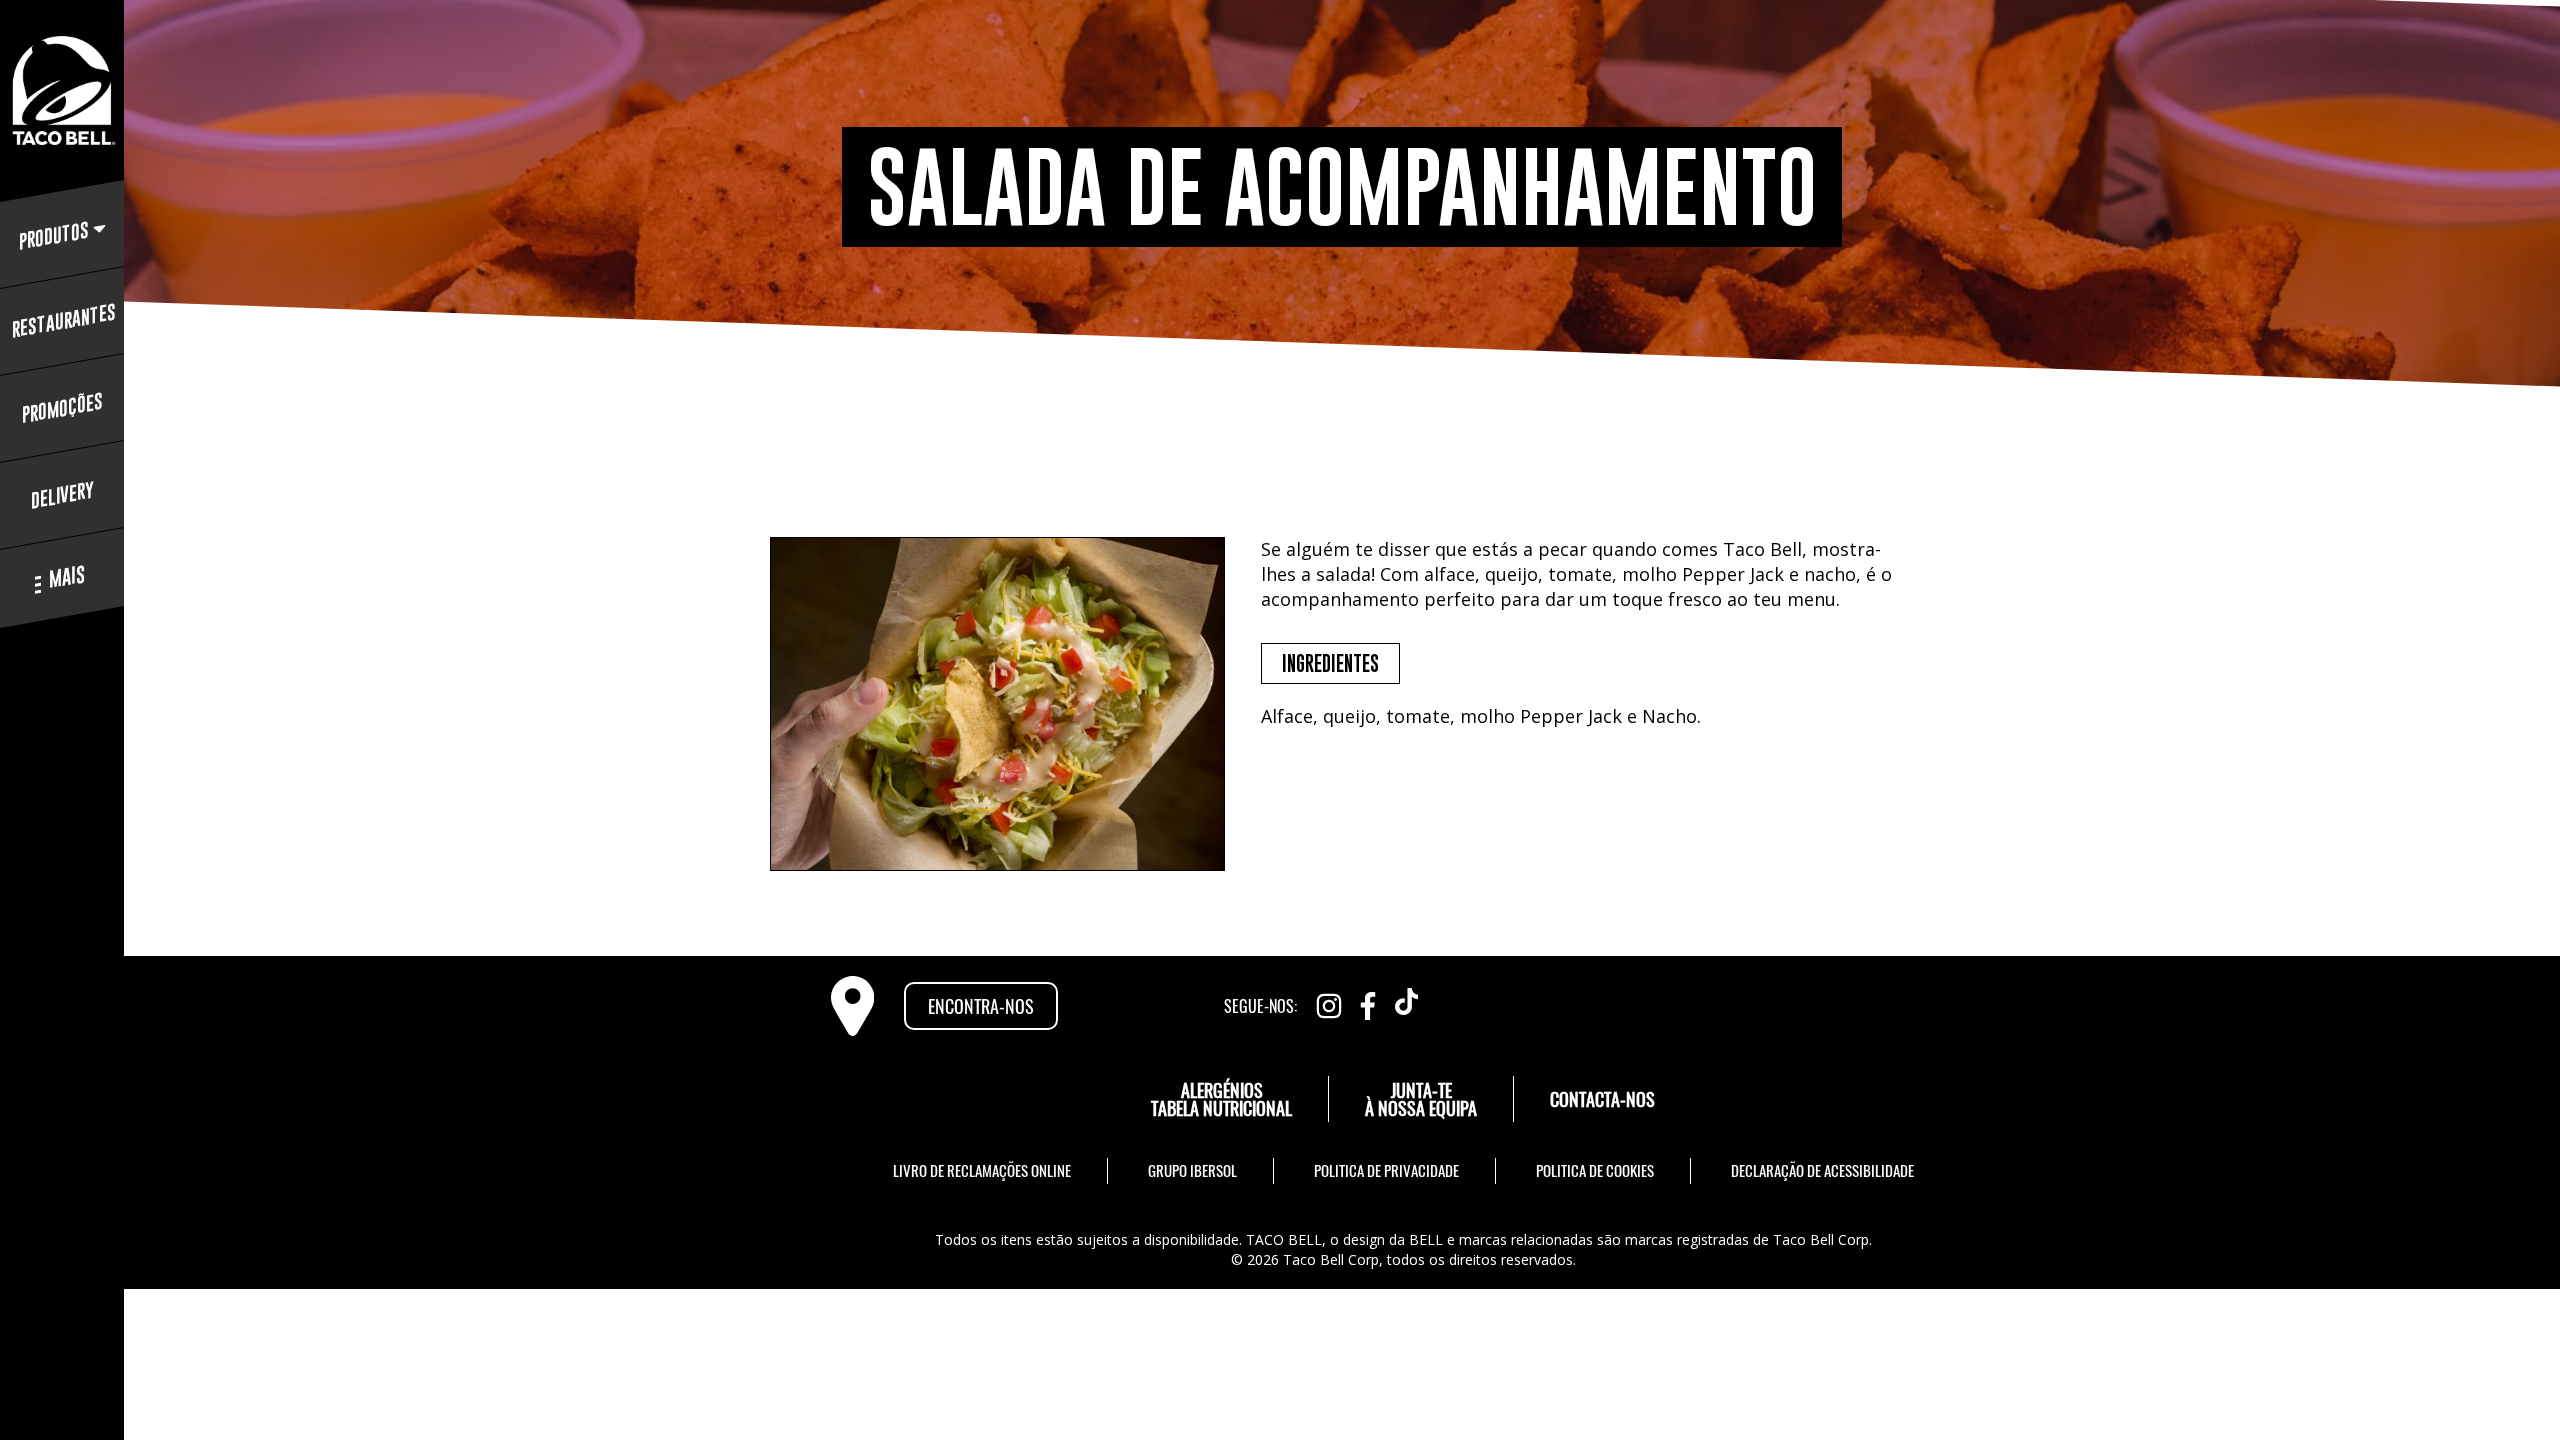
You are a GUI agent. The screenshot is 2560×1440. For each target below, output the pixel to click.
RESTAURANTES (62, 321)
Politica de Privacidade (1386, 1170)
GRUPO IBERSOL (1192, 1170)
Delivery (62, 495)
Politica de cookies (1595, 1170)
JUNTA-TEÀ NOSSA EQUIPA (1421, 1099)
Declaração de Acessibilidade (1822, 1170)
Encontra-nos (981, 1006)
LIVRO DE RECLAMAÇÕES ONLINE (982, 1170)
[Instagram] (1329, 1001)
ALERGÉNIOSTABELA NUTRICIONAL (1221, 1099)
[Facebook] (1368, 1001)
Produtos (54, 236)
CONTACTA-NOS (1602, 1099)
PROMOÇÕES (62, 408)
